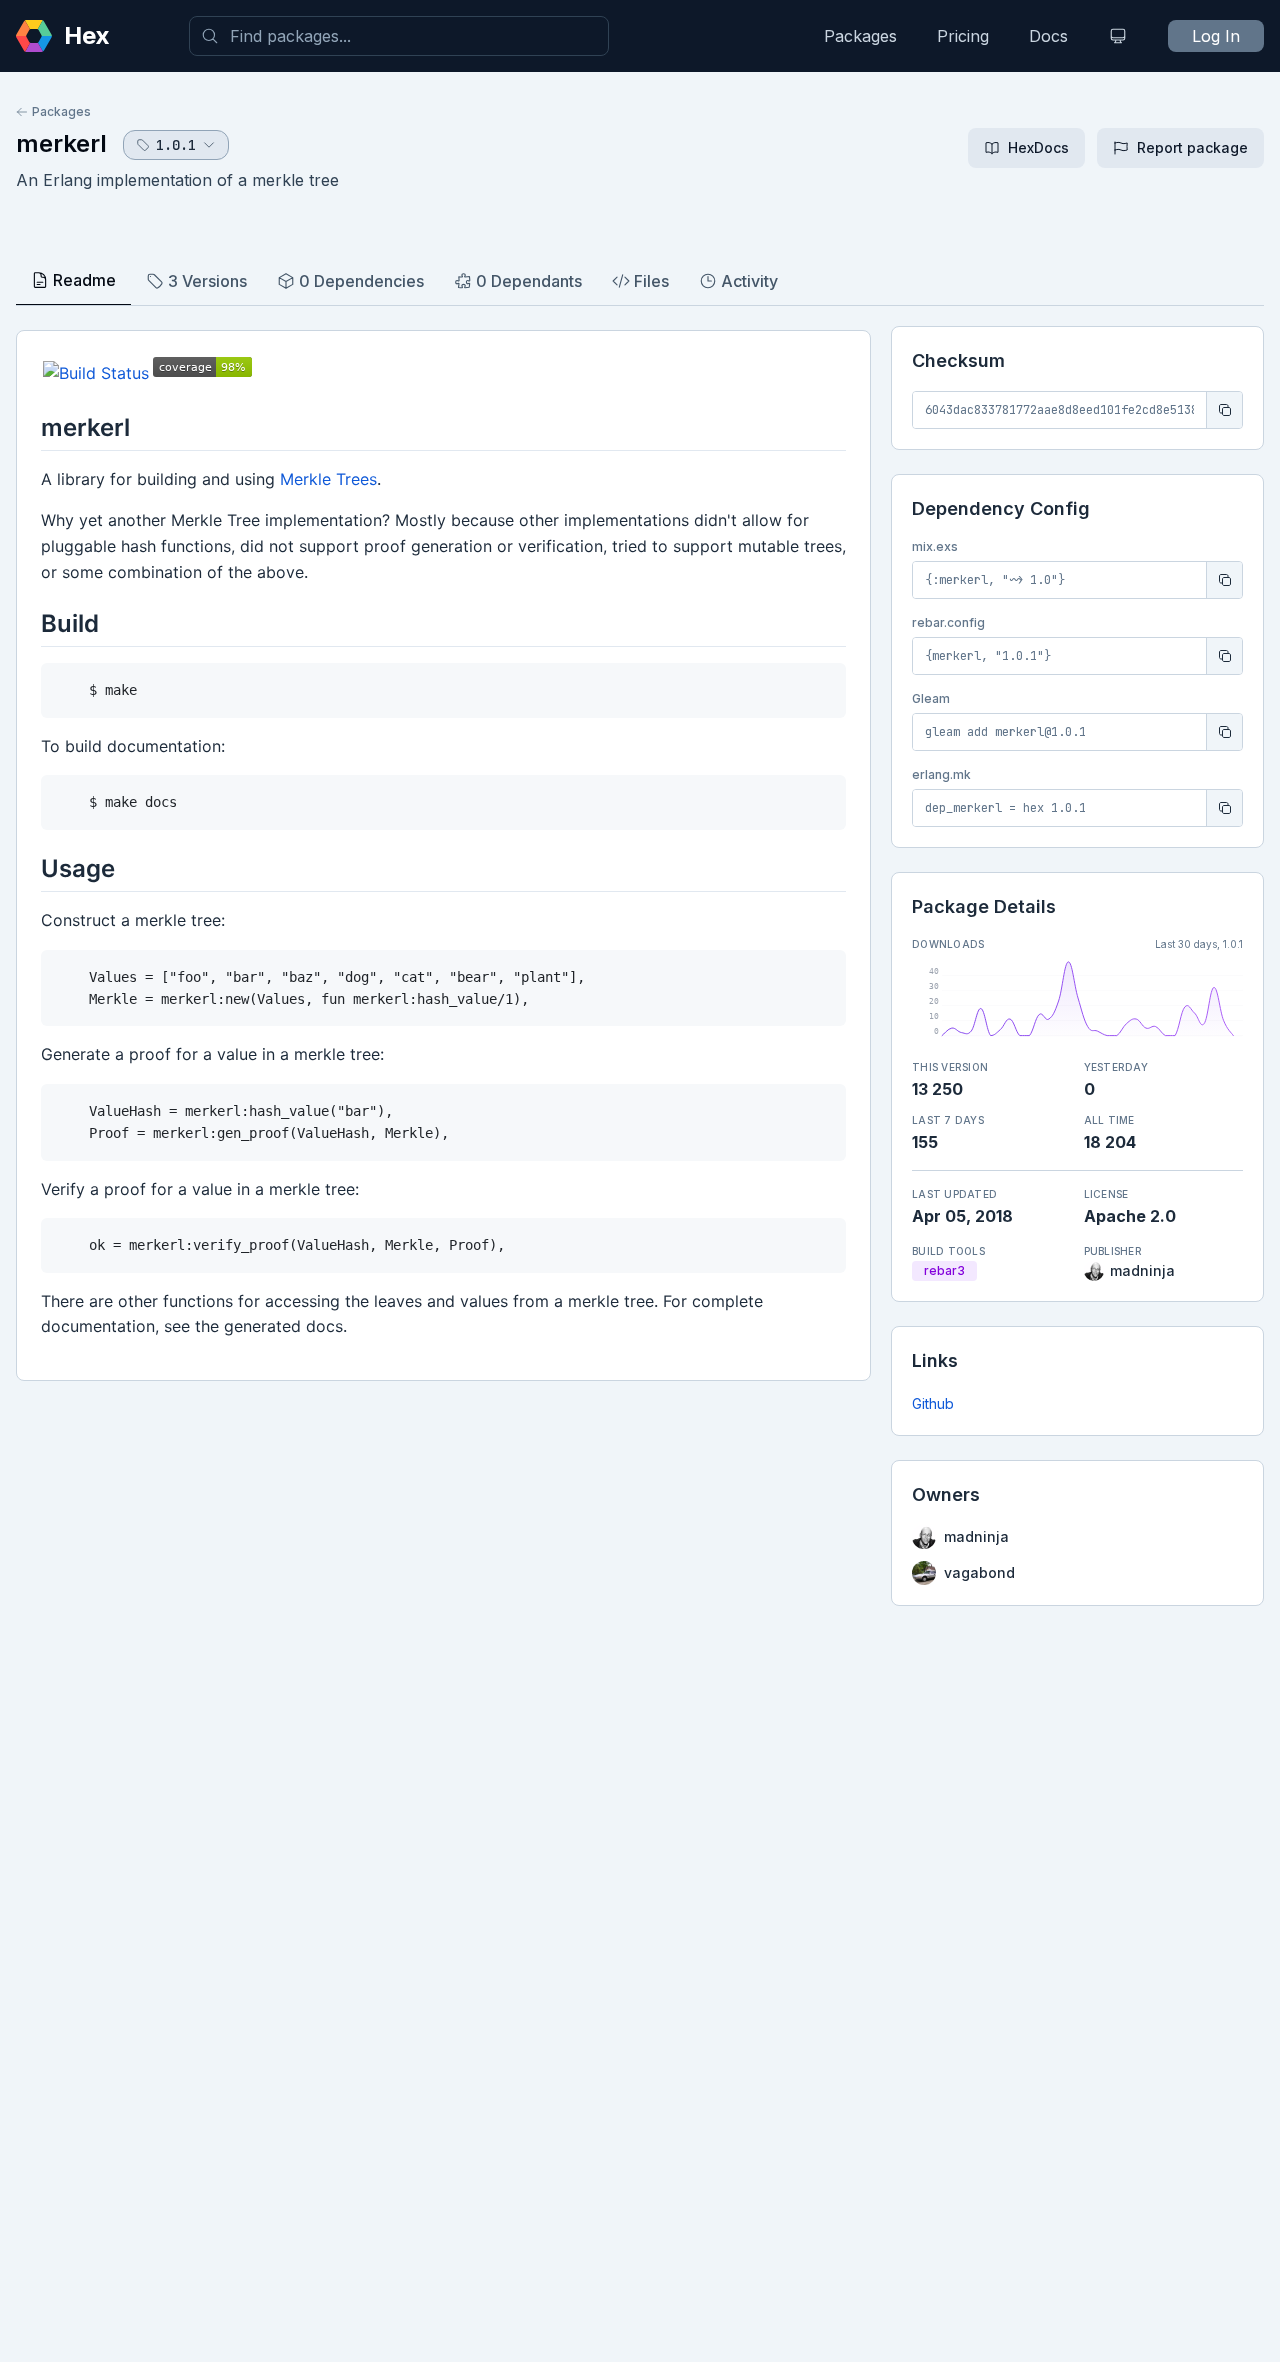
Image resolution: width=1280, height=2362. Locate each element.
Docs (1048, 36)
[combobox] (399, 36)
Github (933, 1403)
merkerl (61, 143)
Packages (860, 36)
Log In (1216, 36)
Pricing (963, 36)
